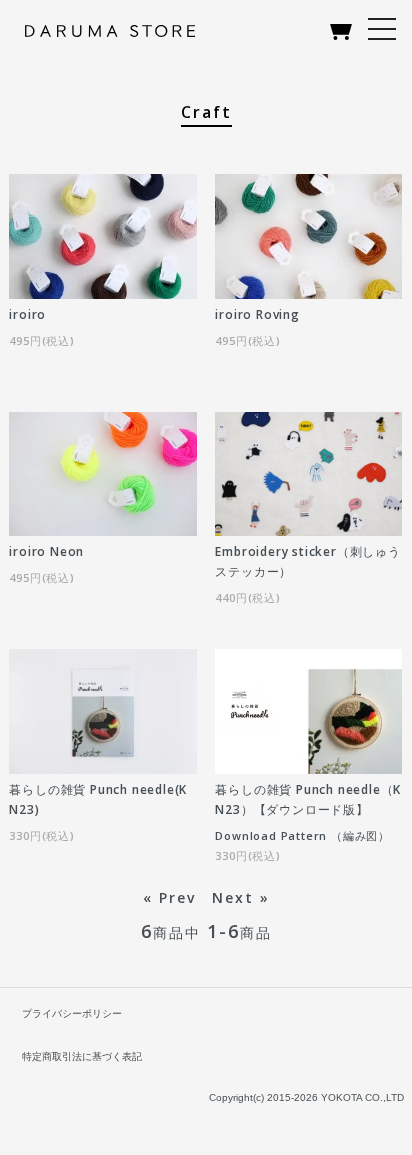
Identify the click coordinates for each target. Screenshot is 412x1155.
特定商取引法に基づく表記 (82, 1056)
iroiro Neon (46, 551)
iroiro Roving (257, 314)
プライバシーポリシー (72, 1013)
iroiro (27, 314)
